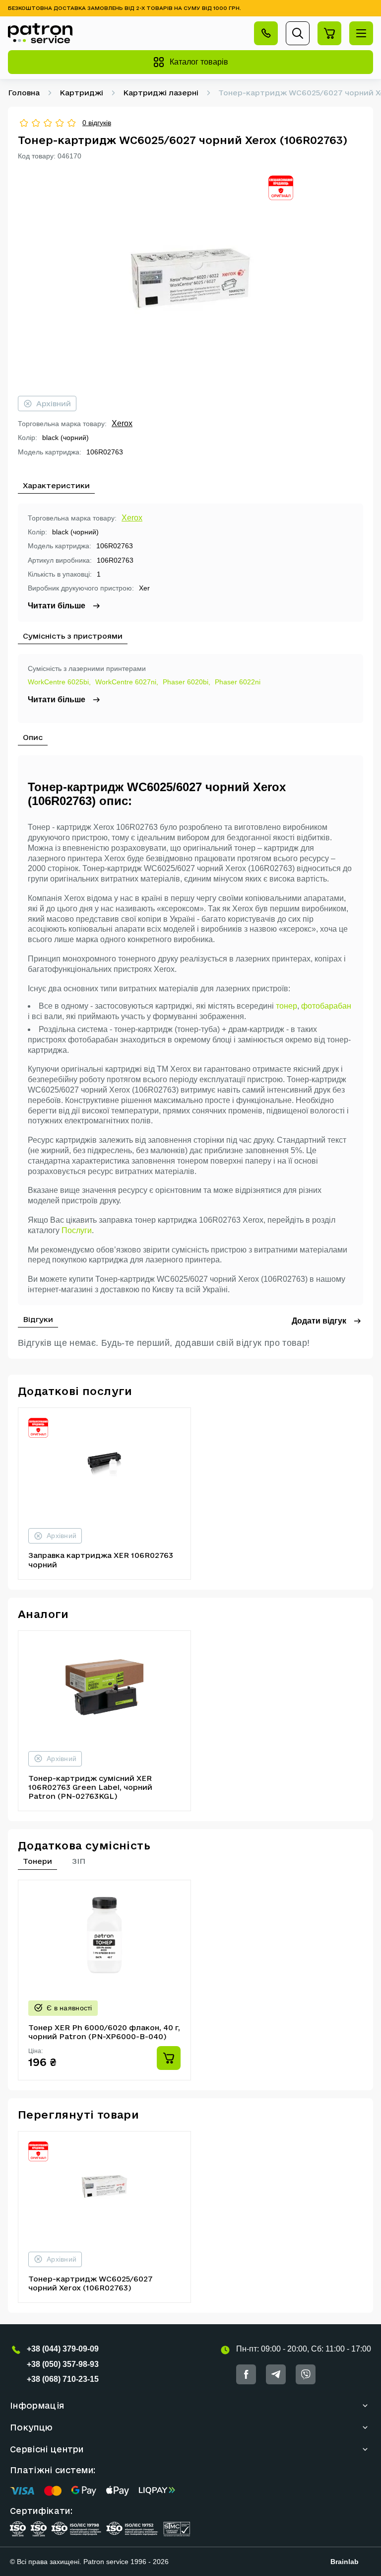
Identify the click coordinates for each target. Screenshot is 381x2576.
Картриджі (81, 93)
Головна (24, 93)
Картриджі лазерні (161, 93)
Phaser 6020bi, (187, 682)
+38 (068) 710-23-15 (63, 2379)
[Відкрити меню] (361, 33)
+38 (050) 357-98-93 (63, 2364)
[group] (190, 278)
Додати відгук (319, 1321)
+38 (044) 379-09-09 (63, 2349)
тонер (286, 1006)
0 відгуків (97, 123)
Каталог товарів (199, 62)
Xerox (122, 423)
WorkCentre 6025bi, (59, 682)
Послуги (77, 1230)
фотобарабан (326, 1006)
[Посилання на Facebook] (246, 2374)
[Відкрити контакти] (266, 33)
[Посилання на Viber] (306, 2374)
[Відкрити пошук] (298, 33)
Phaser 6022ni (238, 682)
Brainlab (345, 2562)
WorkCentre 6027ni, (127, 682)
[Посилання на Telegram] (276, 2374)
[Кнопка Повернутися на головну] (40, 33)
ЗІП (79, 1861)
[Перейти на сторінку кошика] (329, 33)
